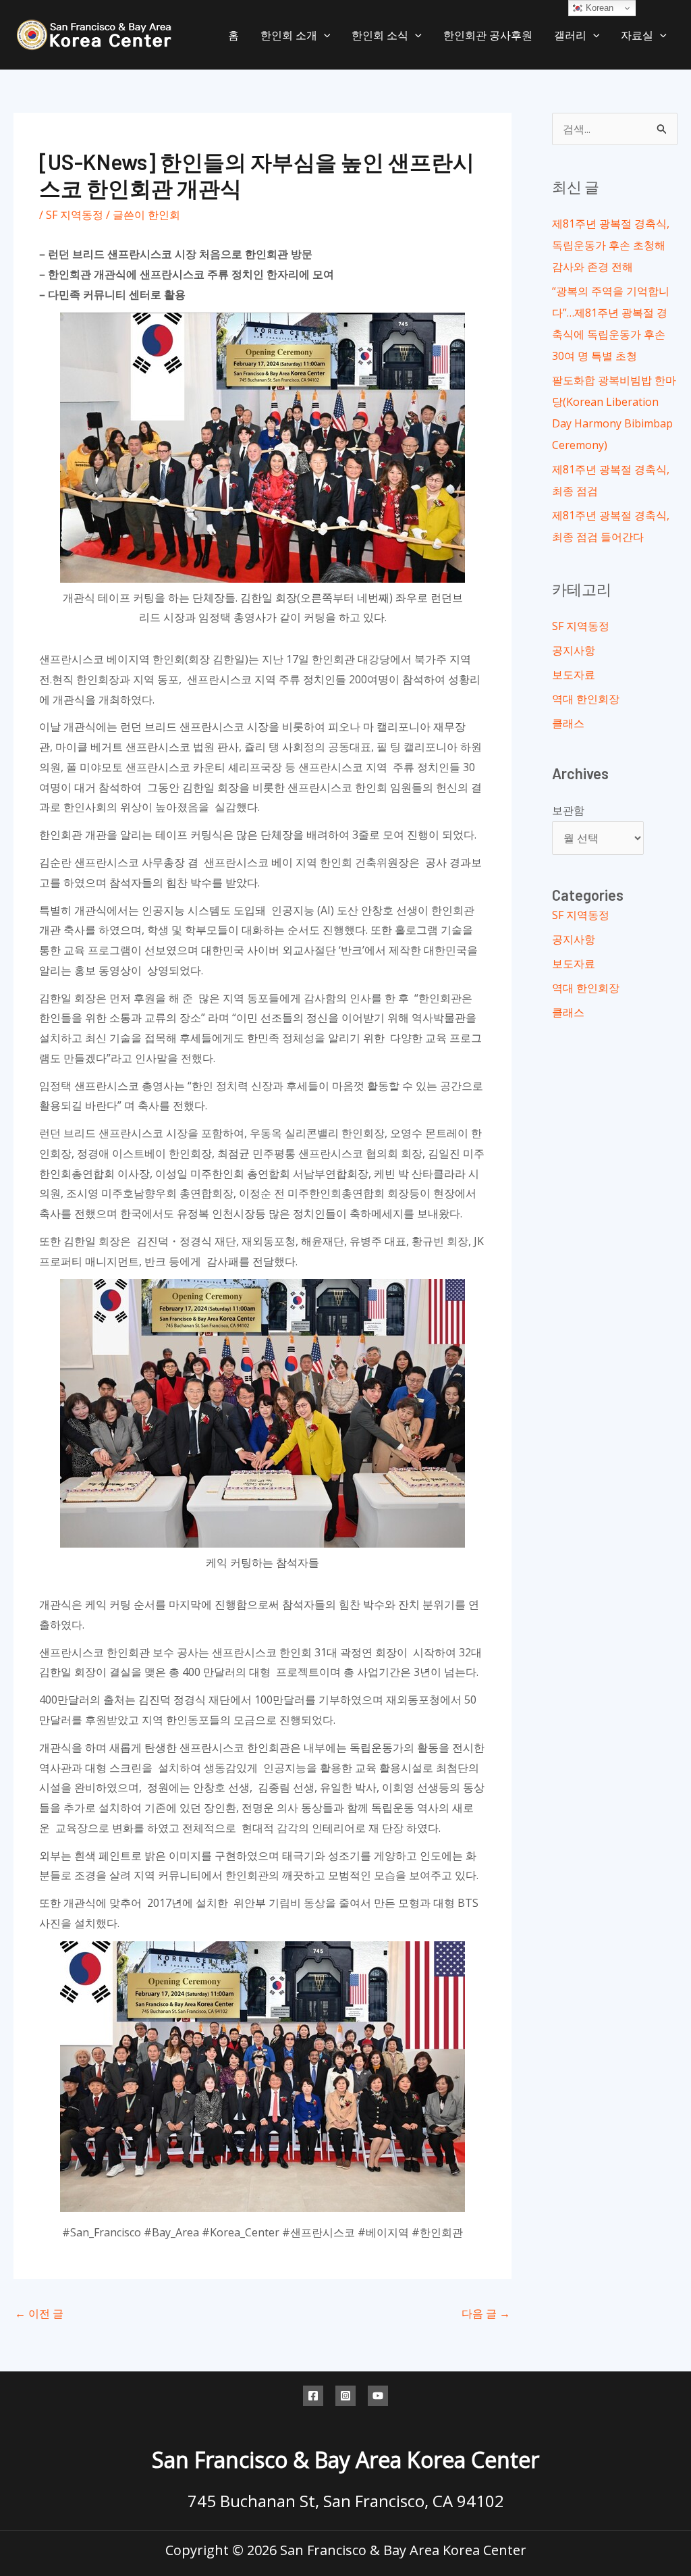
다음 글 (486, 2313)
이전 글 (39, 2313)
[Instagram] (345, 2396)
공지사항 (574, 650)
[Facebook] (313, 2396)
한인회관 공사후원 (488, 35)
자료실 (637, 35)
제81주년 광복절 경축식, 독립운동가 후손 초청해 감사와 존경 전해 (611, 245)
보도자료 (574, 675)
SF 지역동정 (75, 215)
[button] (324, 35)
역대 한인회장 (586, 699)
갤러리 (570, 35)
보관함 (568, 810)
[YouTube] (378, 2396)
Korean (598, 8)
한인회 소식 (380, 35)
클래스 (568, 723)
